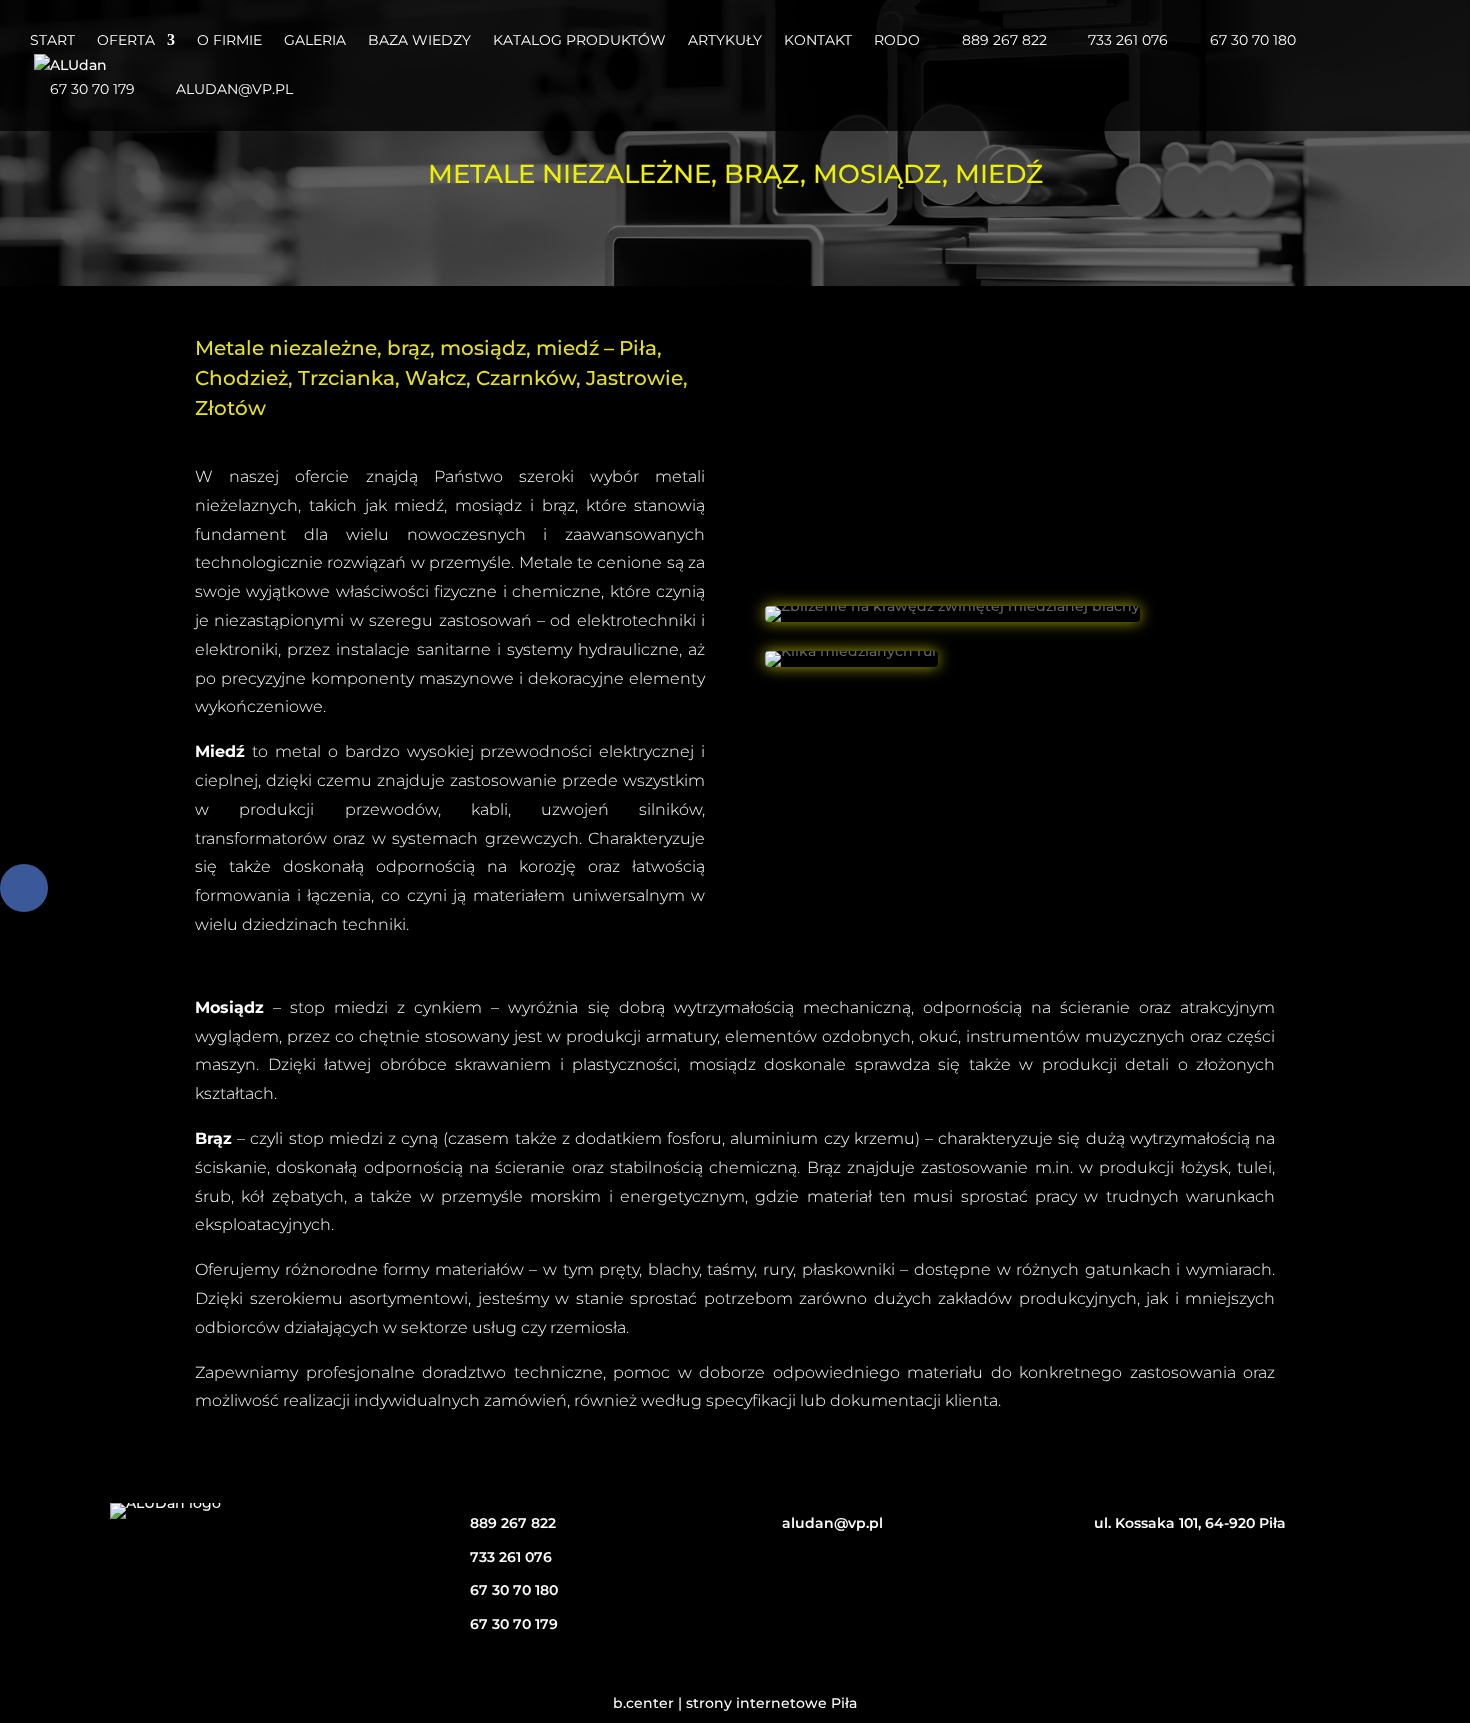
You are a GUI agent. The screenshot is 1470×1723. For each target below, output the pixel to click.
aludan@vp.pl (234, 90)
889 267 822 (1004, 41)
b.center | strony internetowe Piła (735, 1703)
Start (52, 41)
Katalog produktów (579, 41)
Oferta (126, 41)
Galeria (315, 41)
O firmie (229, 41)
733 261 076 (1128, 41)
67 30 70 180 (1253, 41)
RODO (897, 41)
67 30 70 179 (92, 90)
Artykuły (725, 41)
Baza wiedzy (419, 41)
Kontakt (818, 41)
